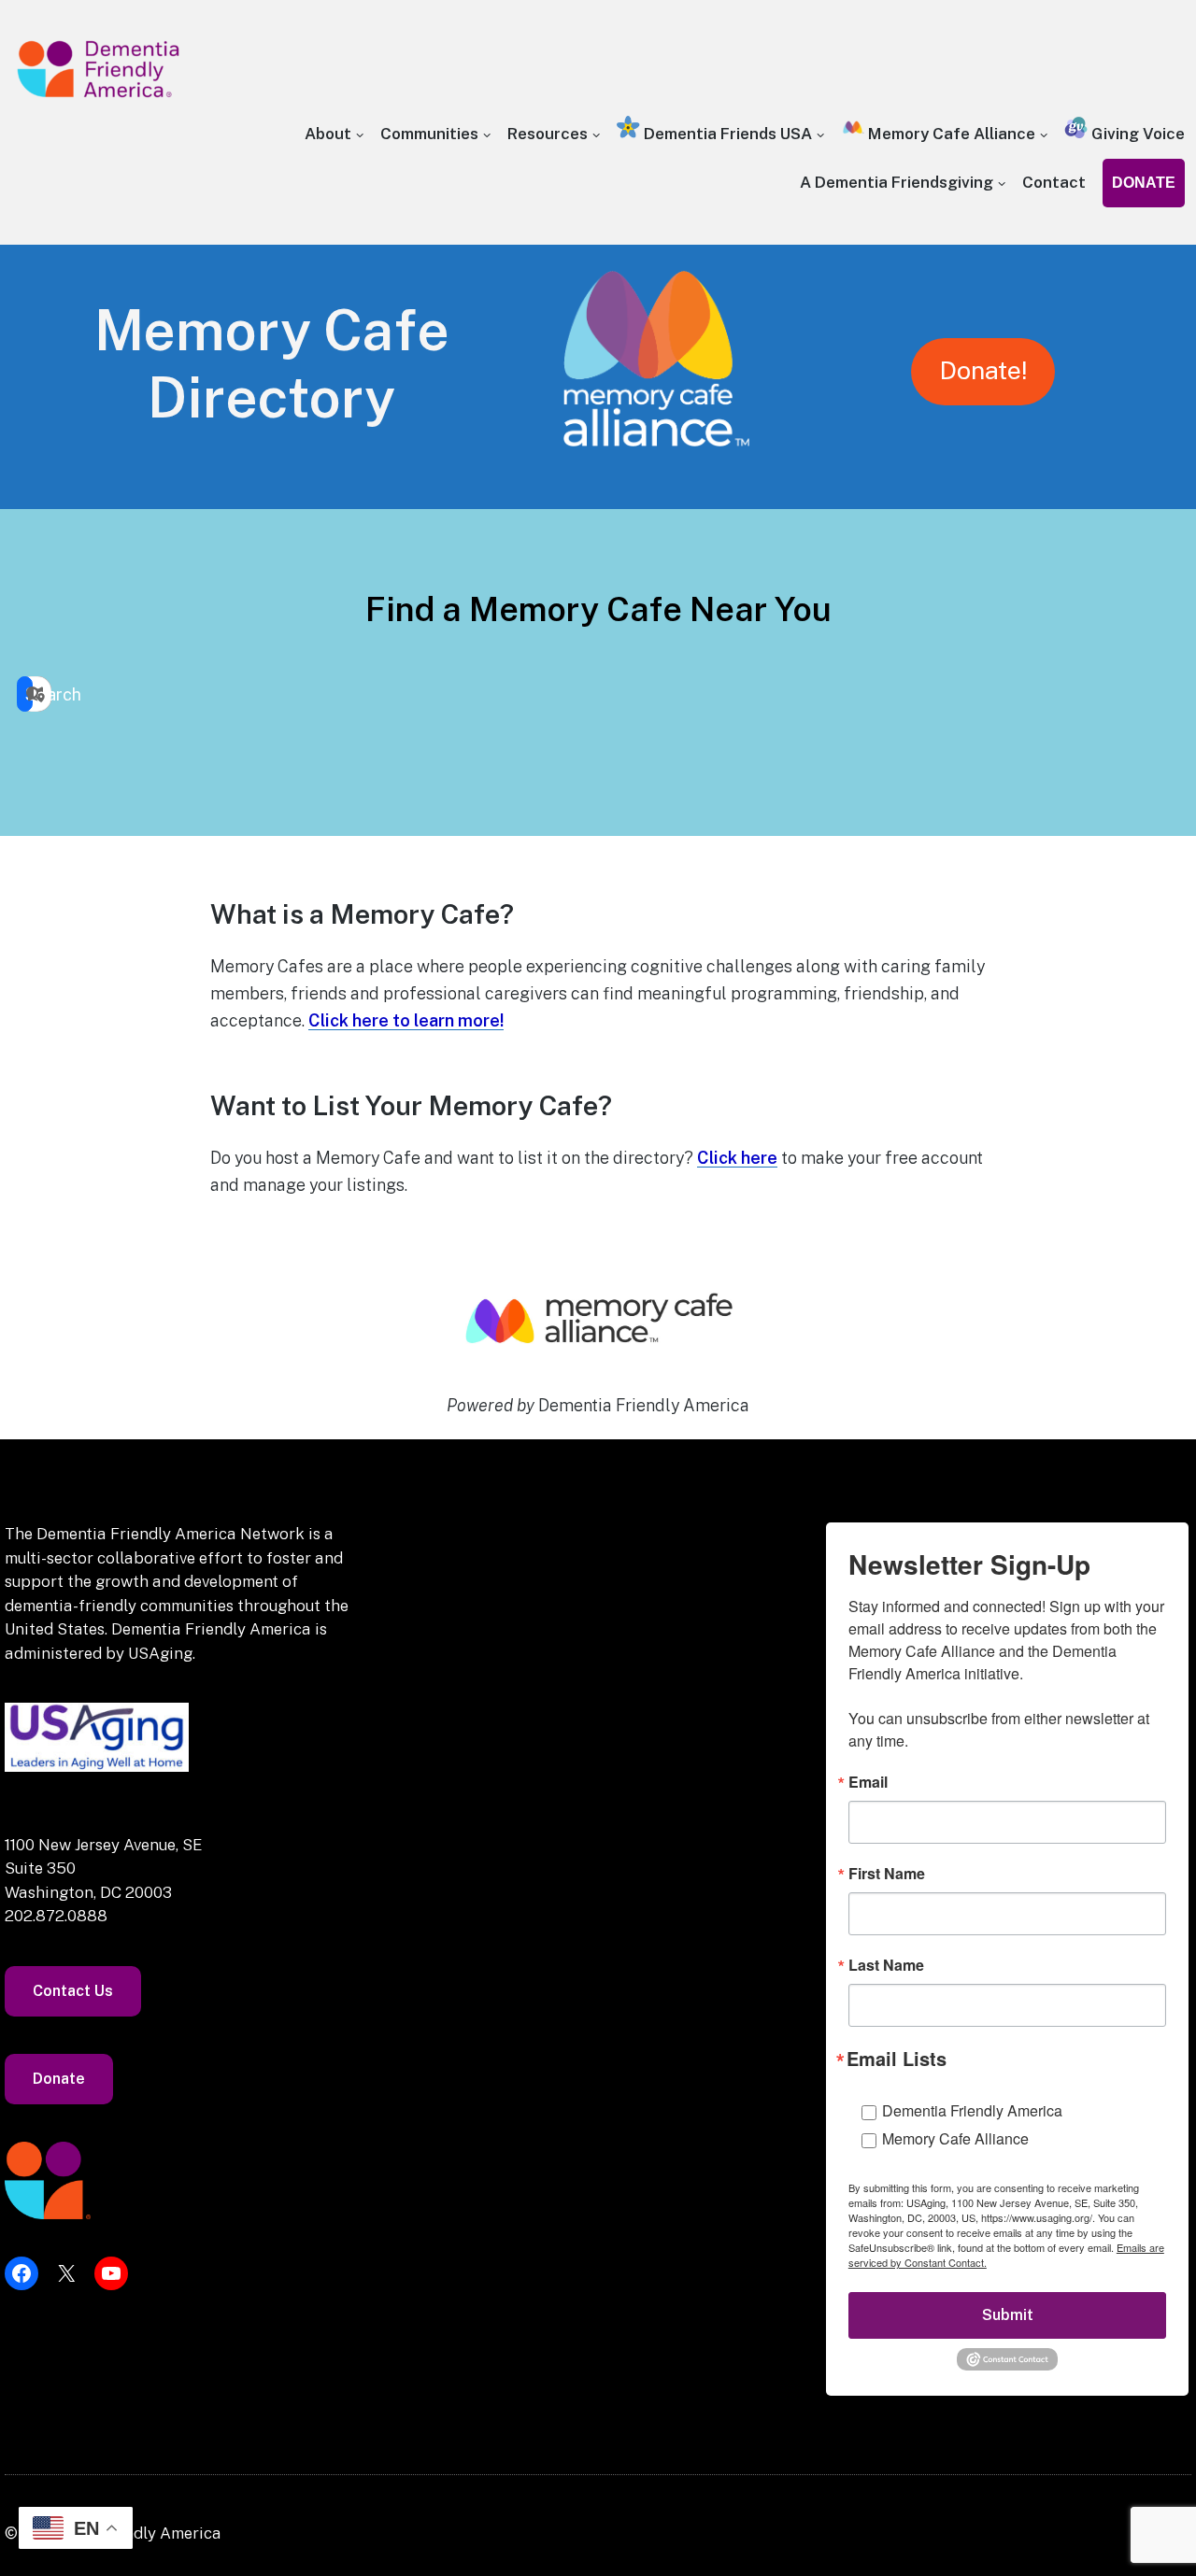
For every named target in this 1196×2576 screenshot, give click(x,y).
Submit (1008, 2315)
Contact (1054, 182)
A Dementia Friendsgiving (897, 182)
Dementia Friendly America (972, 2110)
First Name (887, 1874)
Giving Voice (1136, 134)
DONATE (1144, 183)
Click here (737, 1158)
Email (868, 1782)
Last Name (886, 1965)
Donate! (983, 370)
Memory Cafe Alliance (950, 134)
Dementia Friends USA (726, 134)
